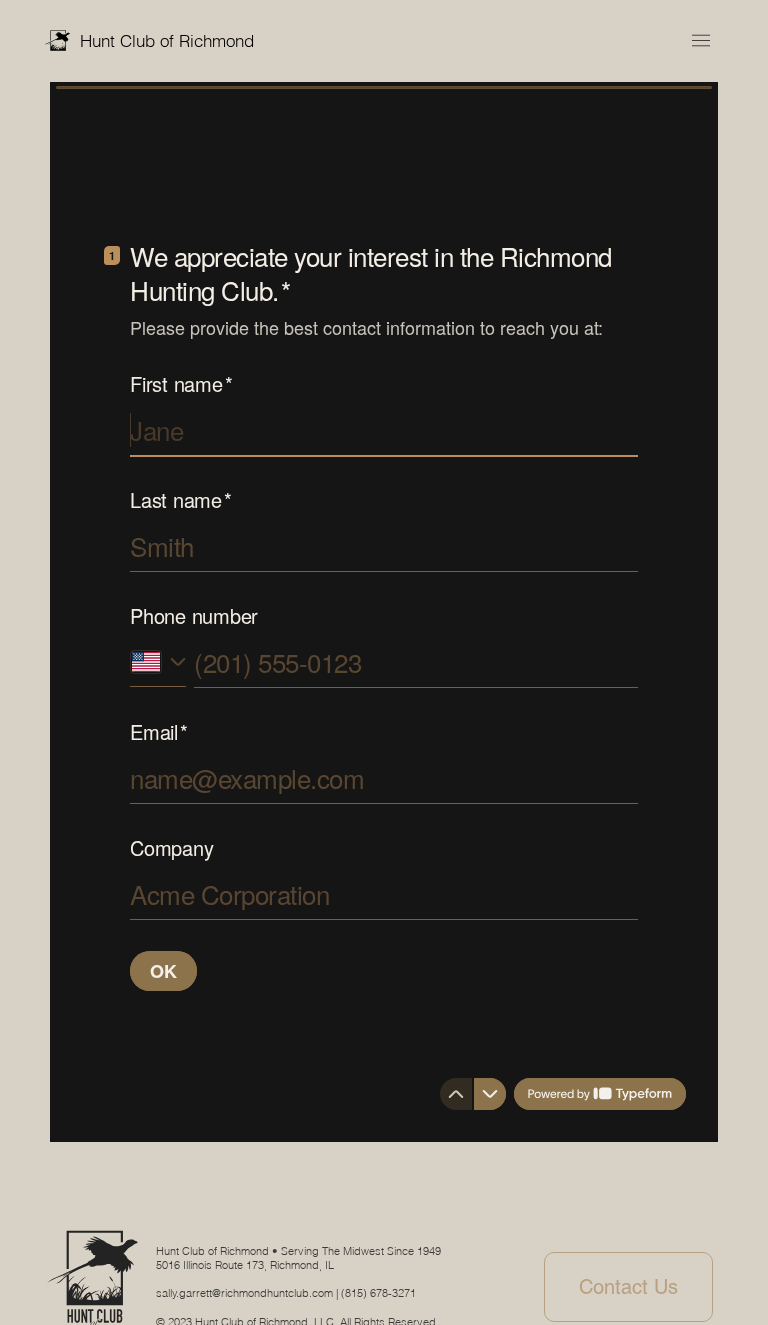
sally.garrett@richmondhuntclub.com (244, 1293)
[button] (701, 40)
